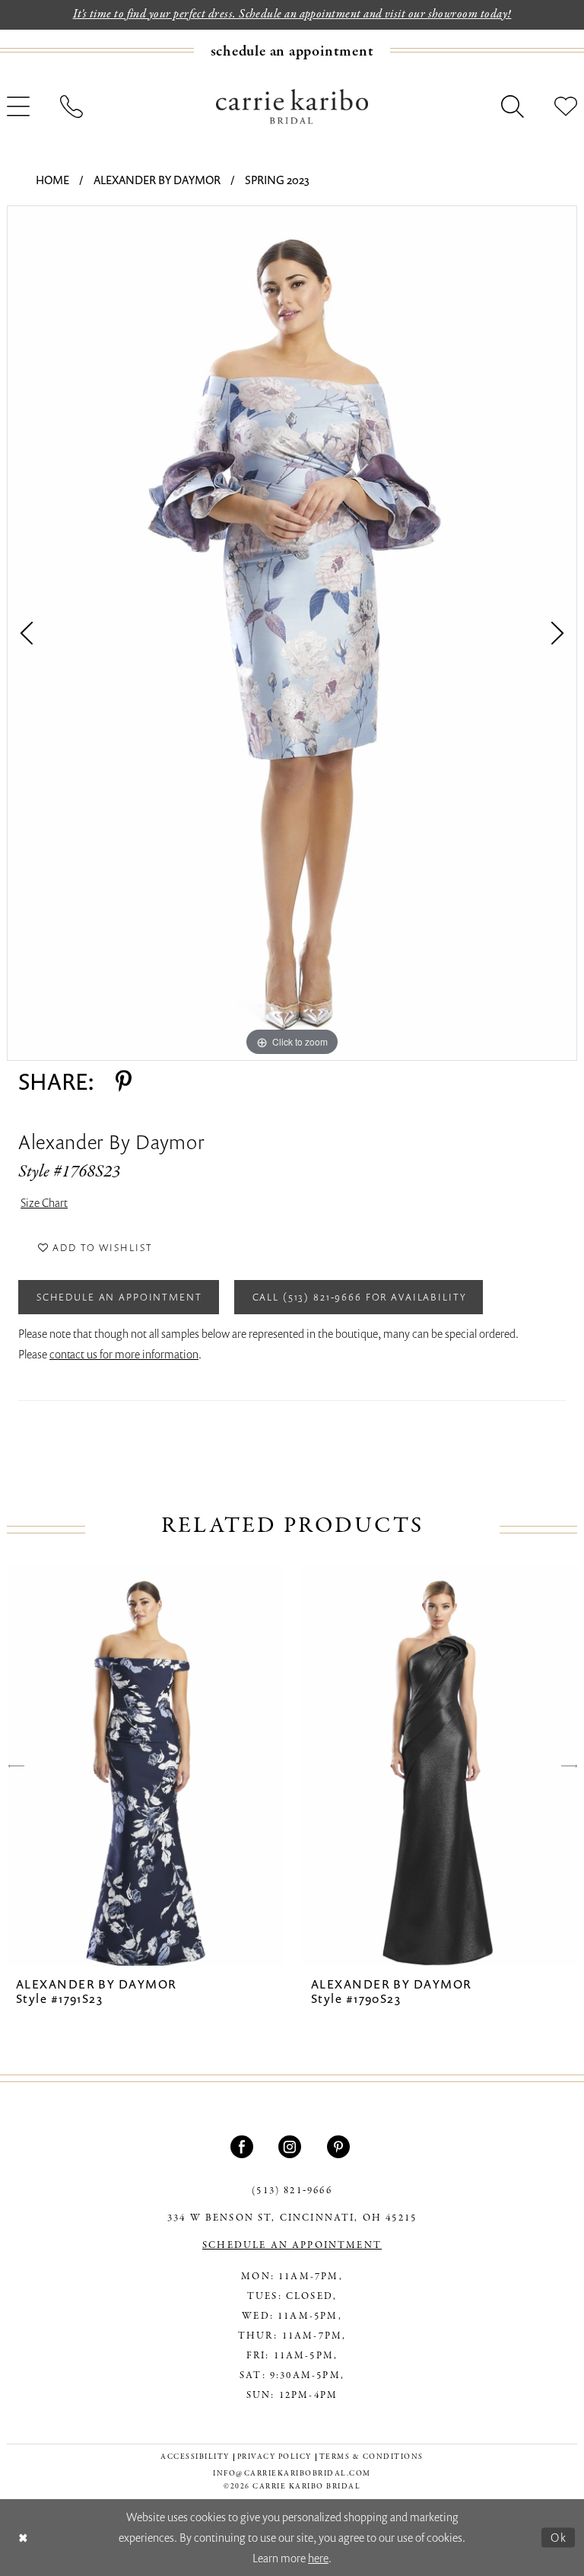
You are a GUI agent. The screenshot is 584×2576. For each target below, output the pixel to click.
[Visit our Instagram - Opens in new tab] (292, 2147)
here (318, 2558)
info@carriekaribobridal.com (292, 2474)
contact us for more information (124, 1354)
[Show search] (513, 107)
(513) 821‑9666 (292, 2191)
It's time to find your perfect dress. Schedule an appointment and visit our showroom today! (292, 14)
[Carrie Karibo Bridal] (292, 106)
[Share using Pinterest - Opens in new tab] (124, 1081)
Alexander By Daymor (157, 180)
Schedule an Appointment (119, 1297)
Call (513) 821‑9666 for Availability (360, 1297)
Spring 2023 (277, 180)
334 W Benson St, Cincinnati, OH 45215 (292, 2218)
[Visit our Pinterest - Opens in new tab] (340, 2147)
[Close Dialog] (23, 2538)
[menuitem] (292, 51)
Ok (559, 2537)
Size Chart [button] (44, 1202)
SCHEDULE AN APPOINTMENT (292, 2246)
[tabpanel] (292, 633)
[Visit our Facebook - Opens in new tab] (244, 2147)
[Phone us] (71, 107)
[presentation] (145, 1766)
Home (52, 180)
